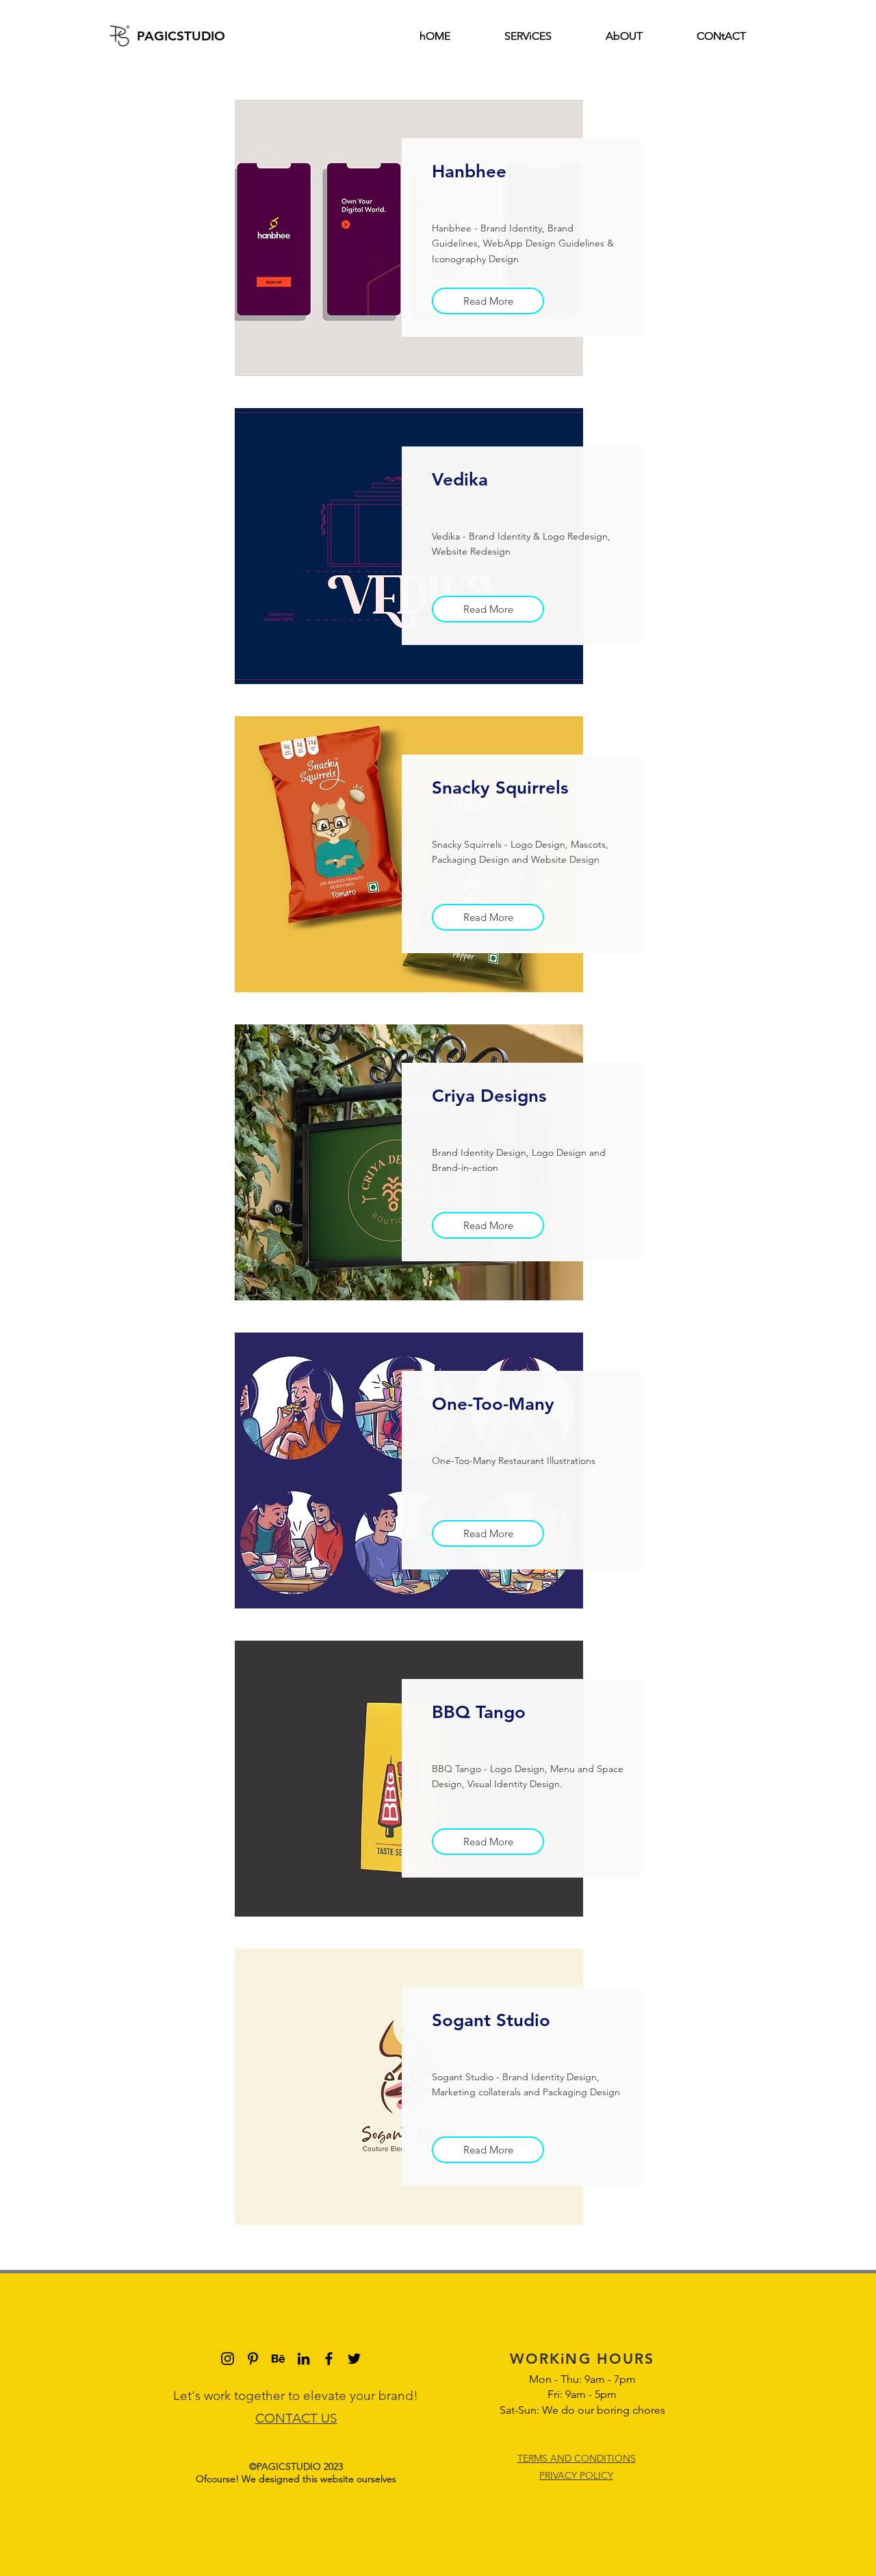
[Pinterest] (253, 2359)
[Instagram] (228, 2359)
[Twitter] (354, 2359)
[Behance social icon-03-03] (278, 2359)
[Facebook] (329, 2359)
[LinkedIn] (304, 2359)
